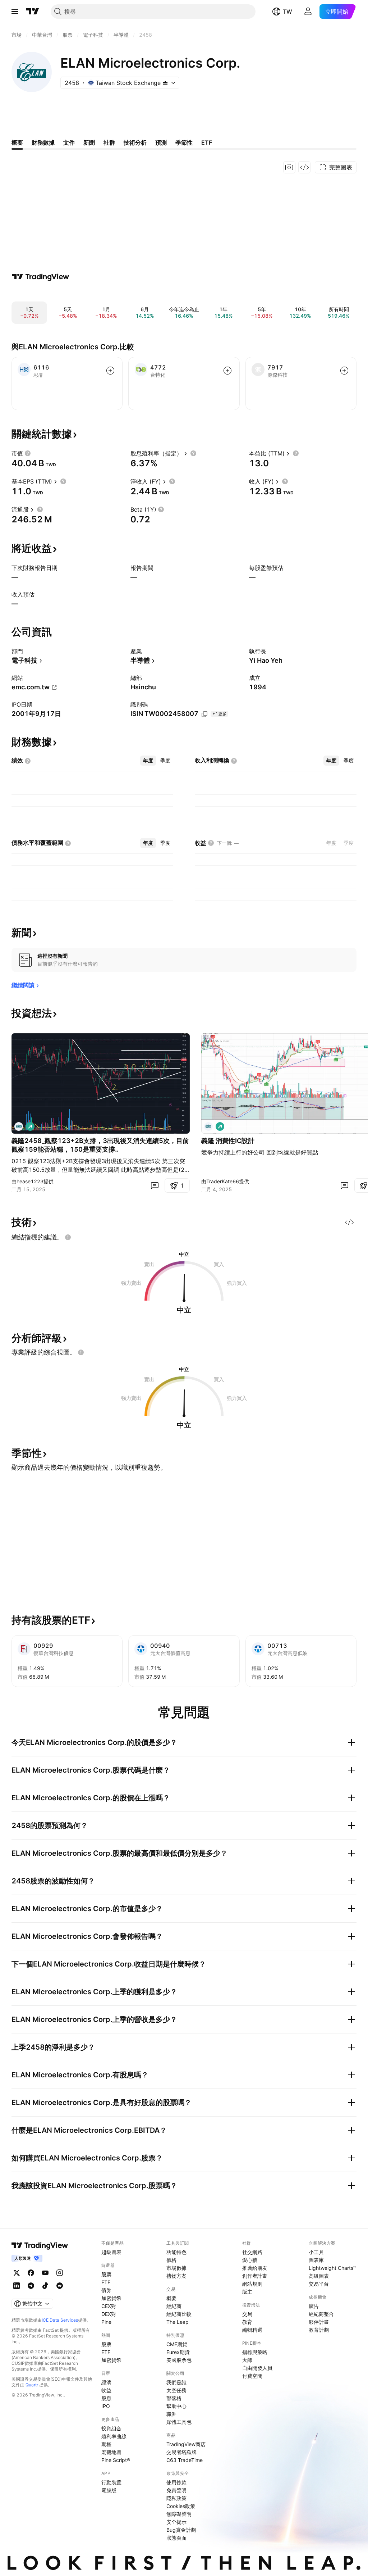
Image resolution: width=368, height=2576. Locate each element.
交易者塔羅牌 (181, 2452)
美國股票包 (179, 2360)
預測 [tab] (161, 142)
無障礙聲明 (179, 2514)
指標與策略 (255, 2352)
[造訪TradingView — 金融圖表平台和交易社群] (41, 277)
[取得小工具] (304, 167)
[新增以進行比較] (110, 371)
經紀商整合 (321, 2314)
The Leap (178, 2322)
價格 (171, 2260)
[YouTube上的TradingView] (45, 2273)
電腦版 (109, 2490)
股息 (106, 2398)
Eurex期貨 (178, 2352)
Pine (106, 2322)
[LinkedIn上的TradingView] (17, 2286)
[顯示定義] (28, 453)
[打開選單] (15, 12)
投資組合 (111, 2428)
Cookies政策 (181, 2506)
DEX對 (109, 2314)
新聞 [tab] (89, 142)
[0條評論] (155, 1185)
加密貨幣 (111, 2298)
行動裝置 (111, 2482)
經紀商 (174, 2306)
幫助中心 (176, 2406)
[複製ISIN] (204, 714)
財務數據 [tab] (43, 142)
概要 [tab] (17, 142)
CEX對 (109, 2306)
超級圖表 (111, 2252)
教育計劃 (319, 2330)
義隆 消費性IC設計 (228, 1141)
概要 (171, 2298)
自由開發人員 (257, 2368)
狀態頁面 (176, 2538)
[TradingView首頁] (33, 12)
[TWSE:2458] (19, 1126)
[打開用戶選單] (308, 12)
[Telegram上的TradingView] (31, 2286)
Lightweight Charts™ (333, 2268)
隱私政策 (176, 2498)
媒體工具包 (179, 2422)
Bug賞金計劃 (181, 2530)
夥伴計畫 (319, 2322)
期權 (106, 2444)
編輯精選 (252, 2330)
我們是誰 (176, 2382)
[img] (165, 83)
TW (287, 12)
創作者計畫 (255, 2276)
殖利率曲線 (114, 2436)
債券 (106, 2290)
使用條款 (176, 2482)
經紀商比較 (179, 2314)
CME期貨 (177, 2344)
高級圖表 (319, 2276)
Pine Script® (116, 2460)
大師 (247, 2360)
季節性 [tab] (184, 142)
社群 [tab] (109, 142)
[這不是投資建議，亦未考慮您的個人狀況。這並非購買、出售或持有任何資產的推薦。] (68, 1237)
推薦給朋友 (255, 2268)
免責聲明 (176, 2490)
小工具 (316, 2252)
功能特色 (176, 2252)
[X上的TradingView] (17, 2273)
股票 (106, 2274)
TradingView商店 (186, 2444)
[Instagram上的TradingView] (60, 2273)
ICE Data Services (60, 2320)
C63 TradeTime (185, 2460)
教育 (247, 2322)
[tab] (148, 761)
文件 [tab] (69, 142)
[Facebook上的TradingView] (31, 2273)
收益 (106, 2390)
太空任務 (176, 2390)
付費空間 (252, 2376)
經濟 (106, 2382)
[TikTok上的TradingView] (45, 2286)
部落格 (174, 2398)
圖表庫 (316, 2260)
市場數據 (176, 2268)
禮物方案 (176, 2276)
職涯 (171, 2414)
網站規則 (252, 2284)
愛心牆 (250, 2260)
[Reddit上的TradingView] (60, 2286)
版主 (247, 2292)
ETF (106, 2282)
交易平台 (319, 2284)
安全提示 (176, 2522)
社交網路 (252, 2252)
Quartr (32, 2385)
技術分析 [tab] (135, 142)
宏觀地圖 (111, 2452)
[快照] (289, 167)
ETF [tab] (207, 142)
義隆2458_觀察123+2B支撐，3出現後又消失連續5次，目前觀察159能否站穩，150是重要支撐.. (100, 1145)
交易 (247, 2314)
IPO (106, 2406)
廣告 (314, 2306)
